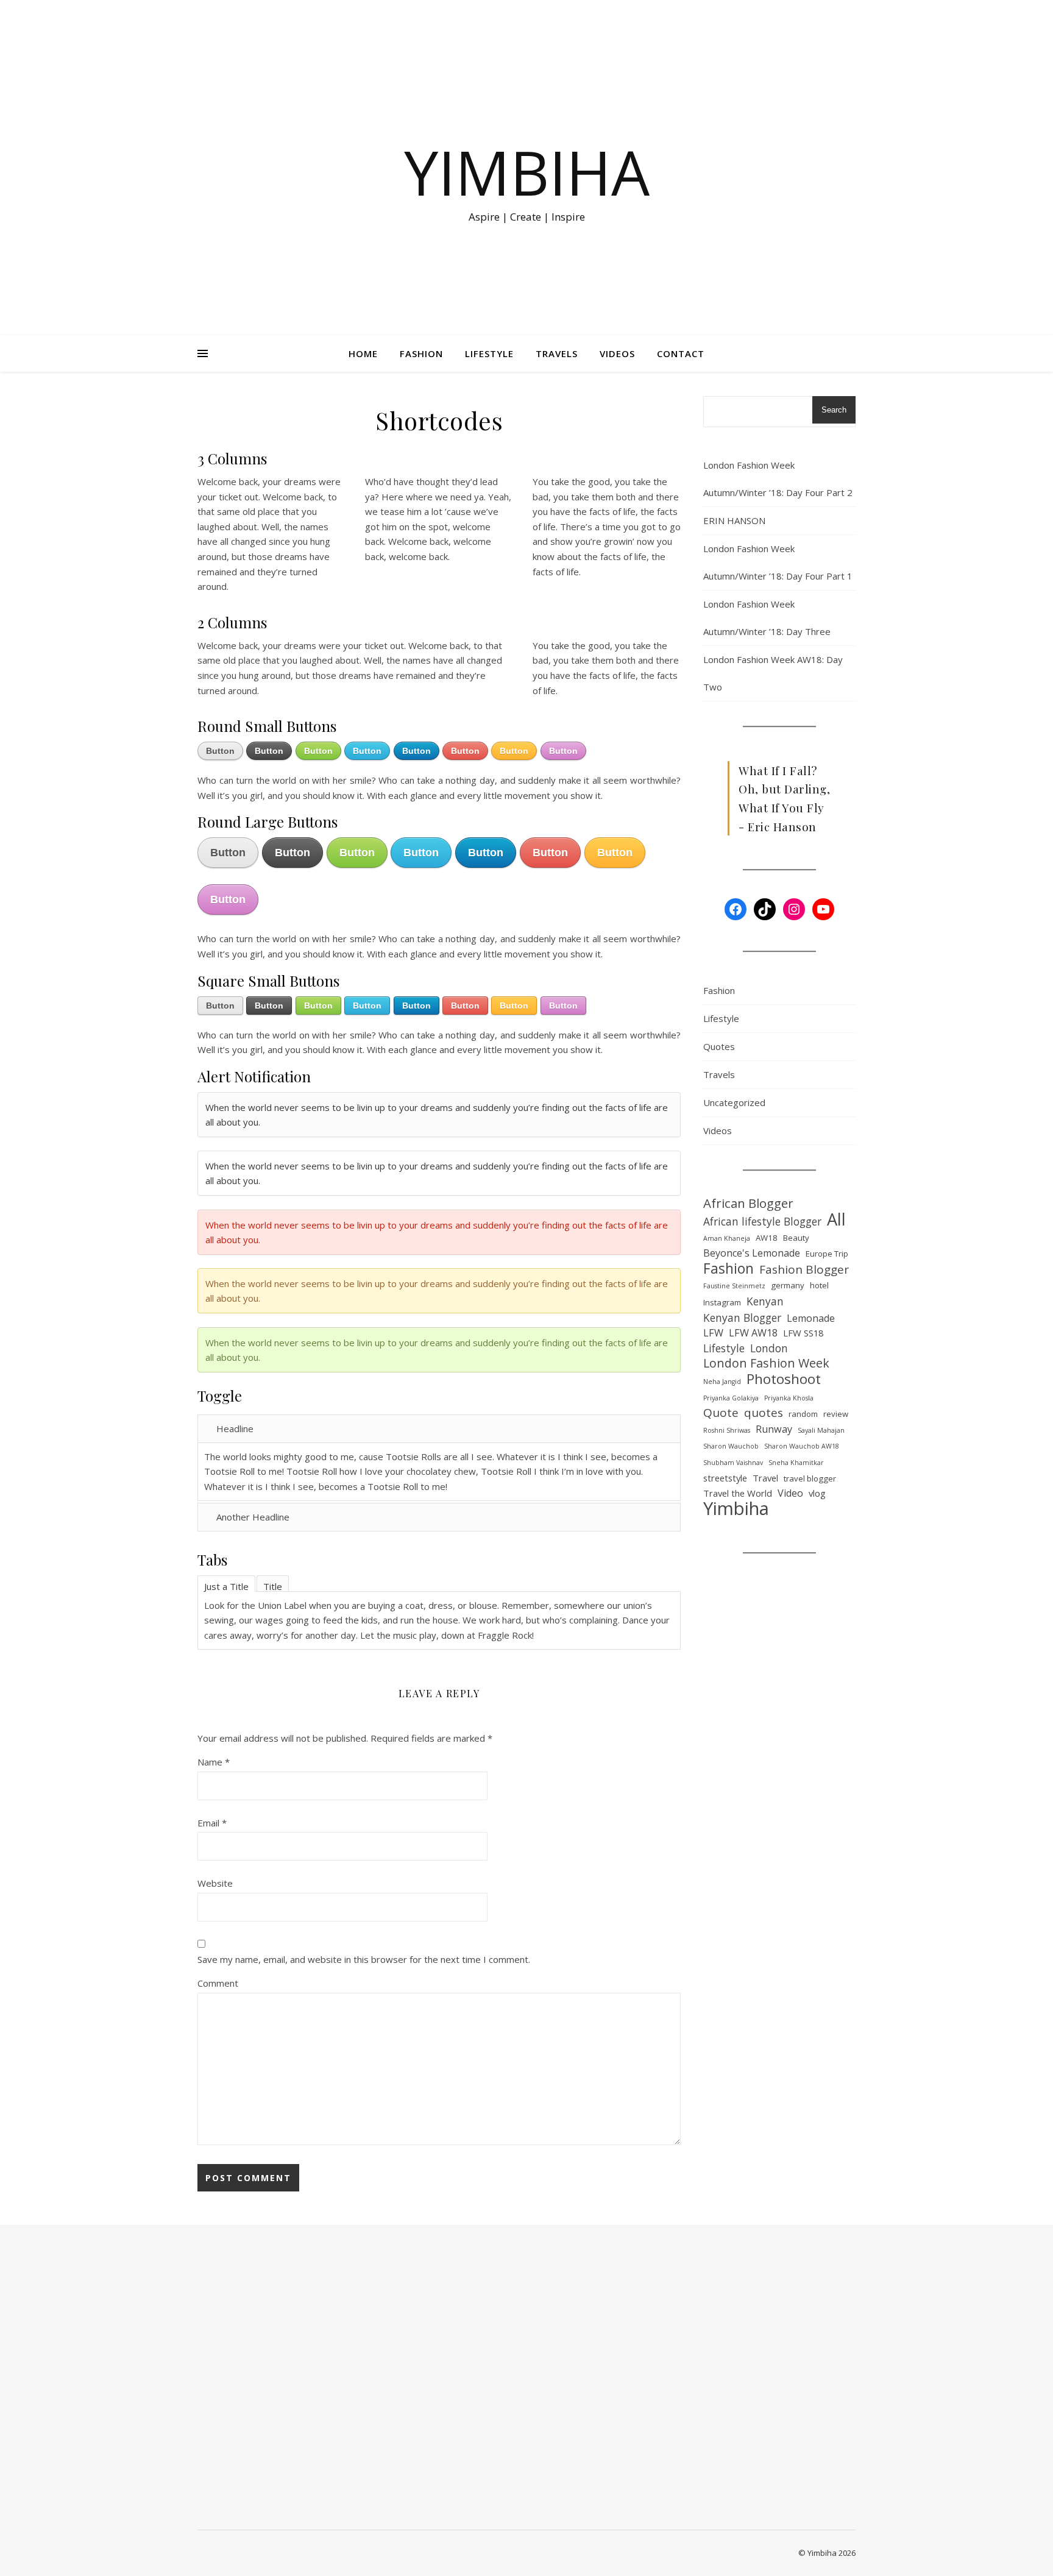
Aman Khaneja (727, 1238)
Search (834, 410)
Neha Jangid (722, 1382)
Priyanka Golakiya (731, 1398)
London (769, 1348)
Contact (681, 353)
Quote (721, 1413)
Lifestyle (489, 353)
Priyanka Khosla (789, 1398)
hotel (819, 1285)
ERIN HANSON (734, 520)
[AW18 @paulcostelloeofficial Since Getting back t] (383, 2379)
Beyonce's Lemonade (752, 1253)
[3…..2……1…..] (342, 2289)
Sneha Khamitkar (796, 1463)
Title (273, 1586)
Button (220, 751)
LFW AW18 (753, 1333)
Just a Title (226, 1586)
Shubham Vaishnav (733, 1463)
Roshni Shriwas (727, 1430)
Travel (765, 1478)
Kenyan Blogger (742, 1318)
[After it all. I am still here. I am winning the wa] (281, 2416)
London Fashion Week (766, 1364)
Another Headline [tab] (253, 1517)
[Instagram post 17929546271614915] (322, 2296)
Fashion (421, 353)
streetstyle (725, 1478)
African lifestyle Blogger (762, 1221)
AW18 (767, 1238)
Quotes (719, 1046)
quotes (764, 1413)
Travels (557, 353)
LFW (713, 1333)
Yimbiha (527, 172)
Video (790, 1493)
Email (212, 1823)
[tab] (226, 1584)
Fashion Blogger (804, 1270)
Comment (218, 1983)
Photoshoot (784, 1379)
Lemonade (811, 1318)
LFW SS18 (803, 1333)
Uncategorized (734, 1102)
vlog (817, 1493)
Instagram (722, 1302)
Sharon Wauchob (731, 1446)
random (803, 1414)
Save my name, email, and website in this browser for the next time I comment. (364, 1959)
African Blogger (748, 1203)
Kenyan (765, 1301)
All (836, 1220)
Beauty (796, 1238)
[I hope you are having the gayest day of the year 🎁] (301, 2371)
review (836, 1414)
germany (788, 1285)
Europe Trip (827, 1254)
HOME (363, 353)
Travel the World (738, 1493)
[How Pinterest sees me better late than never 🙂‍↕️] (261, 2356)
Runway (774, 1429)
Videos (617, 353)
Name (214, 1762)
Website (215, 1883)
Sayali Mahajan (821, 1430)
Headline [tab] (235, 1428)
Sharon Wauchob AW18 (802, 1446)
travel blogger (810, 1478)
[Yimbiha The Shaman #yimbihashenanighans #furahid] (363, 2334)
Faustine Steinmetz (734, 1286)
